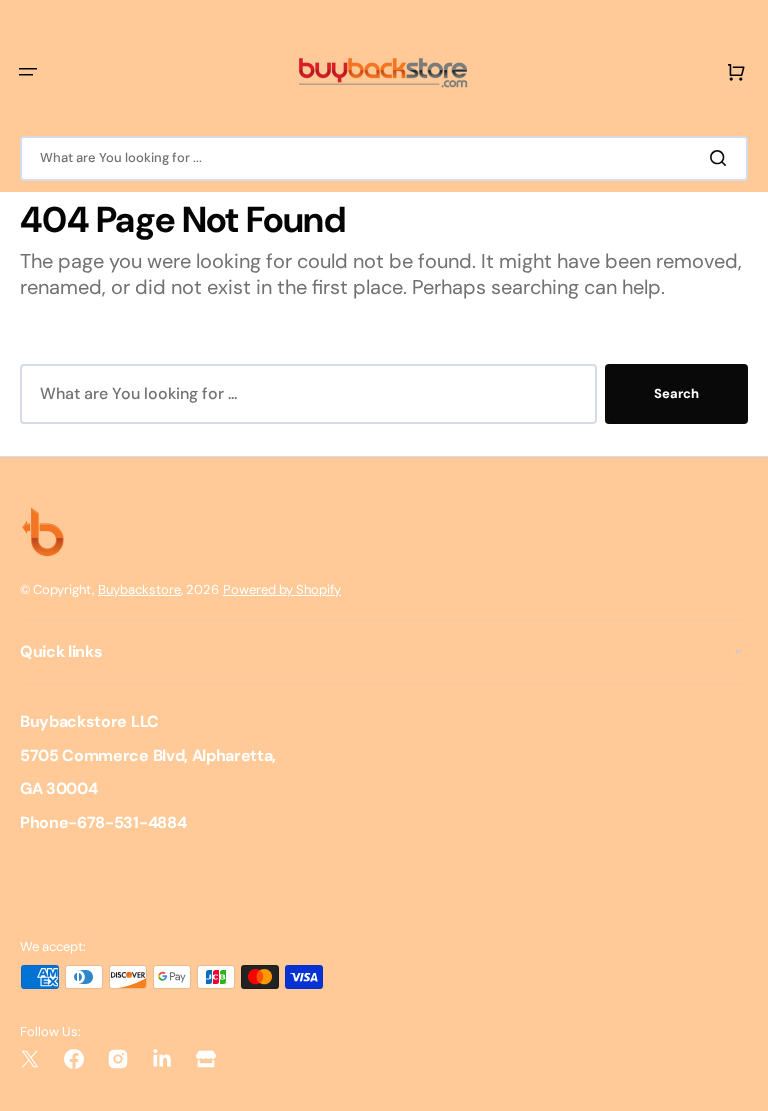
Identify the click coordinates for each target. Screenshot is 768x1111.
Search (676, 393)
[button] (28, 72)
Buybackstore (139, 589)
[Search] (722, 158)
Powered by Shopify (282, 589)
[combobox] (384, 158)
